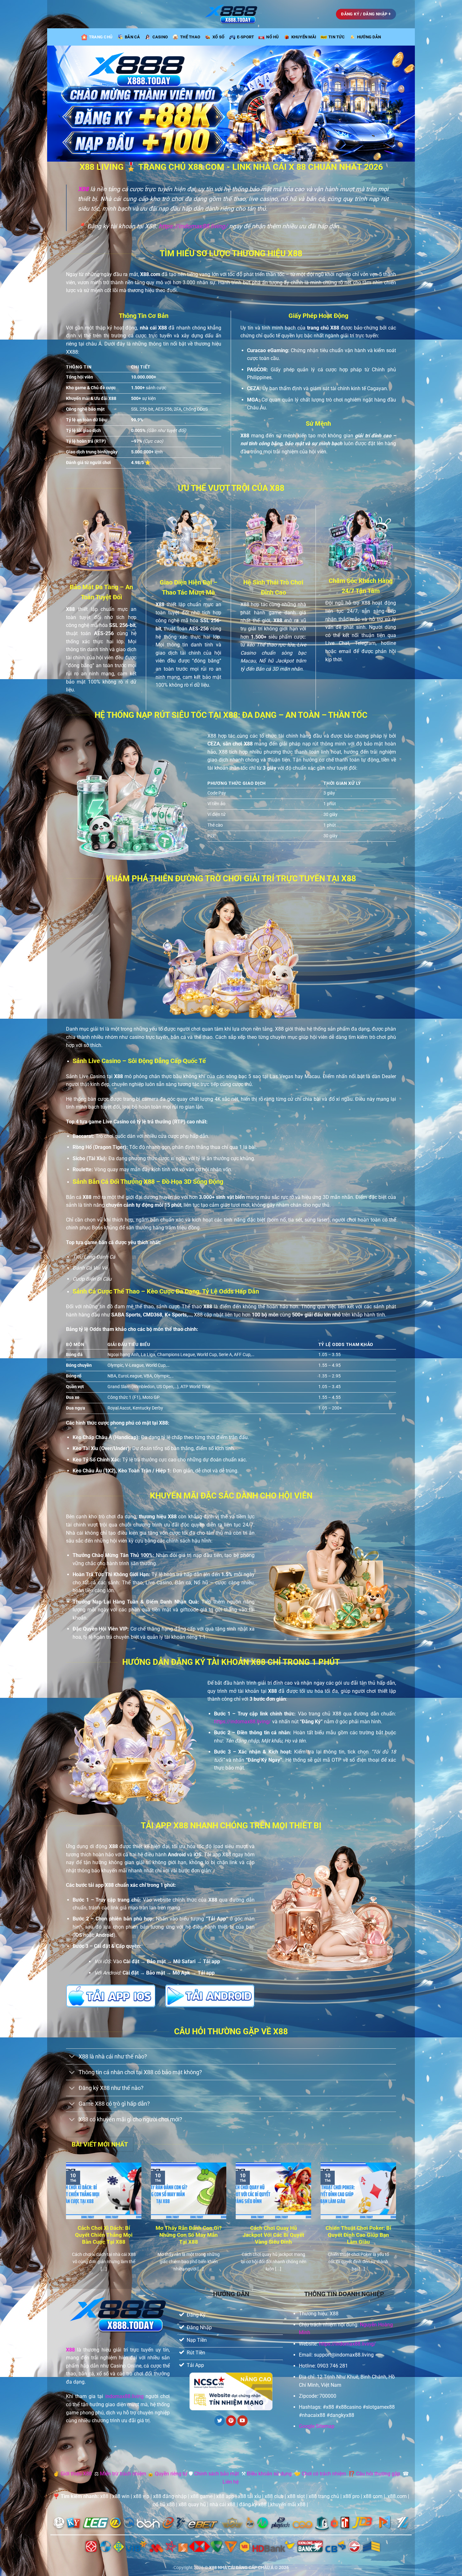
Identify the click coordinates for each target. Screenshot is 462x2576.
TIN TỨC (337, 37)
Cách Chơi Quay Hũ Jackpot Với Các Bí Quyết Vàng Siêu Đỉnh (273, 2235)
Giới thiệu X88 (76, 2474)
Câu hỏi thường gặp (378, 2474)
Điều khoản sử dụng (269, 2474)
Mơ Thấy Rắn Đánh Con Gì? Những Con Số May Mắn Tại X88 (189, 2235)
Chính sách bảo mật (217, 2474)
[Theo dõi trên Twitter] (220, 2421)
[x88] (231, 14)
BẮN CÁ (132, 37)
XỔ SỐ (218, 37)
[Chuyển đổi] (72, 2057)
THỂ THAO (190, 37)
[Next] (397, 2225)
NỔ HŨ (272, 37)
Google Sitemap (317, 2426)
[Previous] (65, 2225)
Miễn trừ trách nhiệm (123, 2474)
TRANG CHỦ (101, 37)
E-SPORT (246, 37)
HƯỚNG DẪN (369, 37)
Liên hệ (231, 2482)
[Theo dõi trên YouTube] (242, 2421)
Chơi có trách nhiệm (324, 2474)
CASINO (160, 37)
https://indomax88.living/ (193, 226)
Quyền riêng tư (171, 2474)
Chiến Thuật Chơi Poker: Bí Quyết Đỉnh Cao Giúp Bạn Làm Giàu (358, 2235)
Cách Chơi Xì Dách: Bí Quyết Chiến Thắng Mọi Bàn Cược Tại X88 (104, 2235)
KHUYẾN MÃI (304, 37)
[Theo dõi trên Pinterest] (231, 2421)
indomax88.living (124, 2396)
